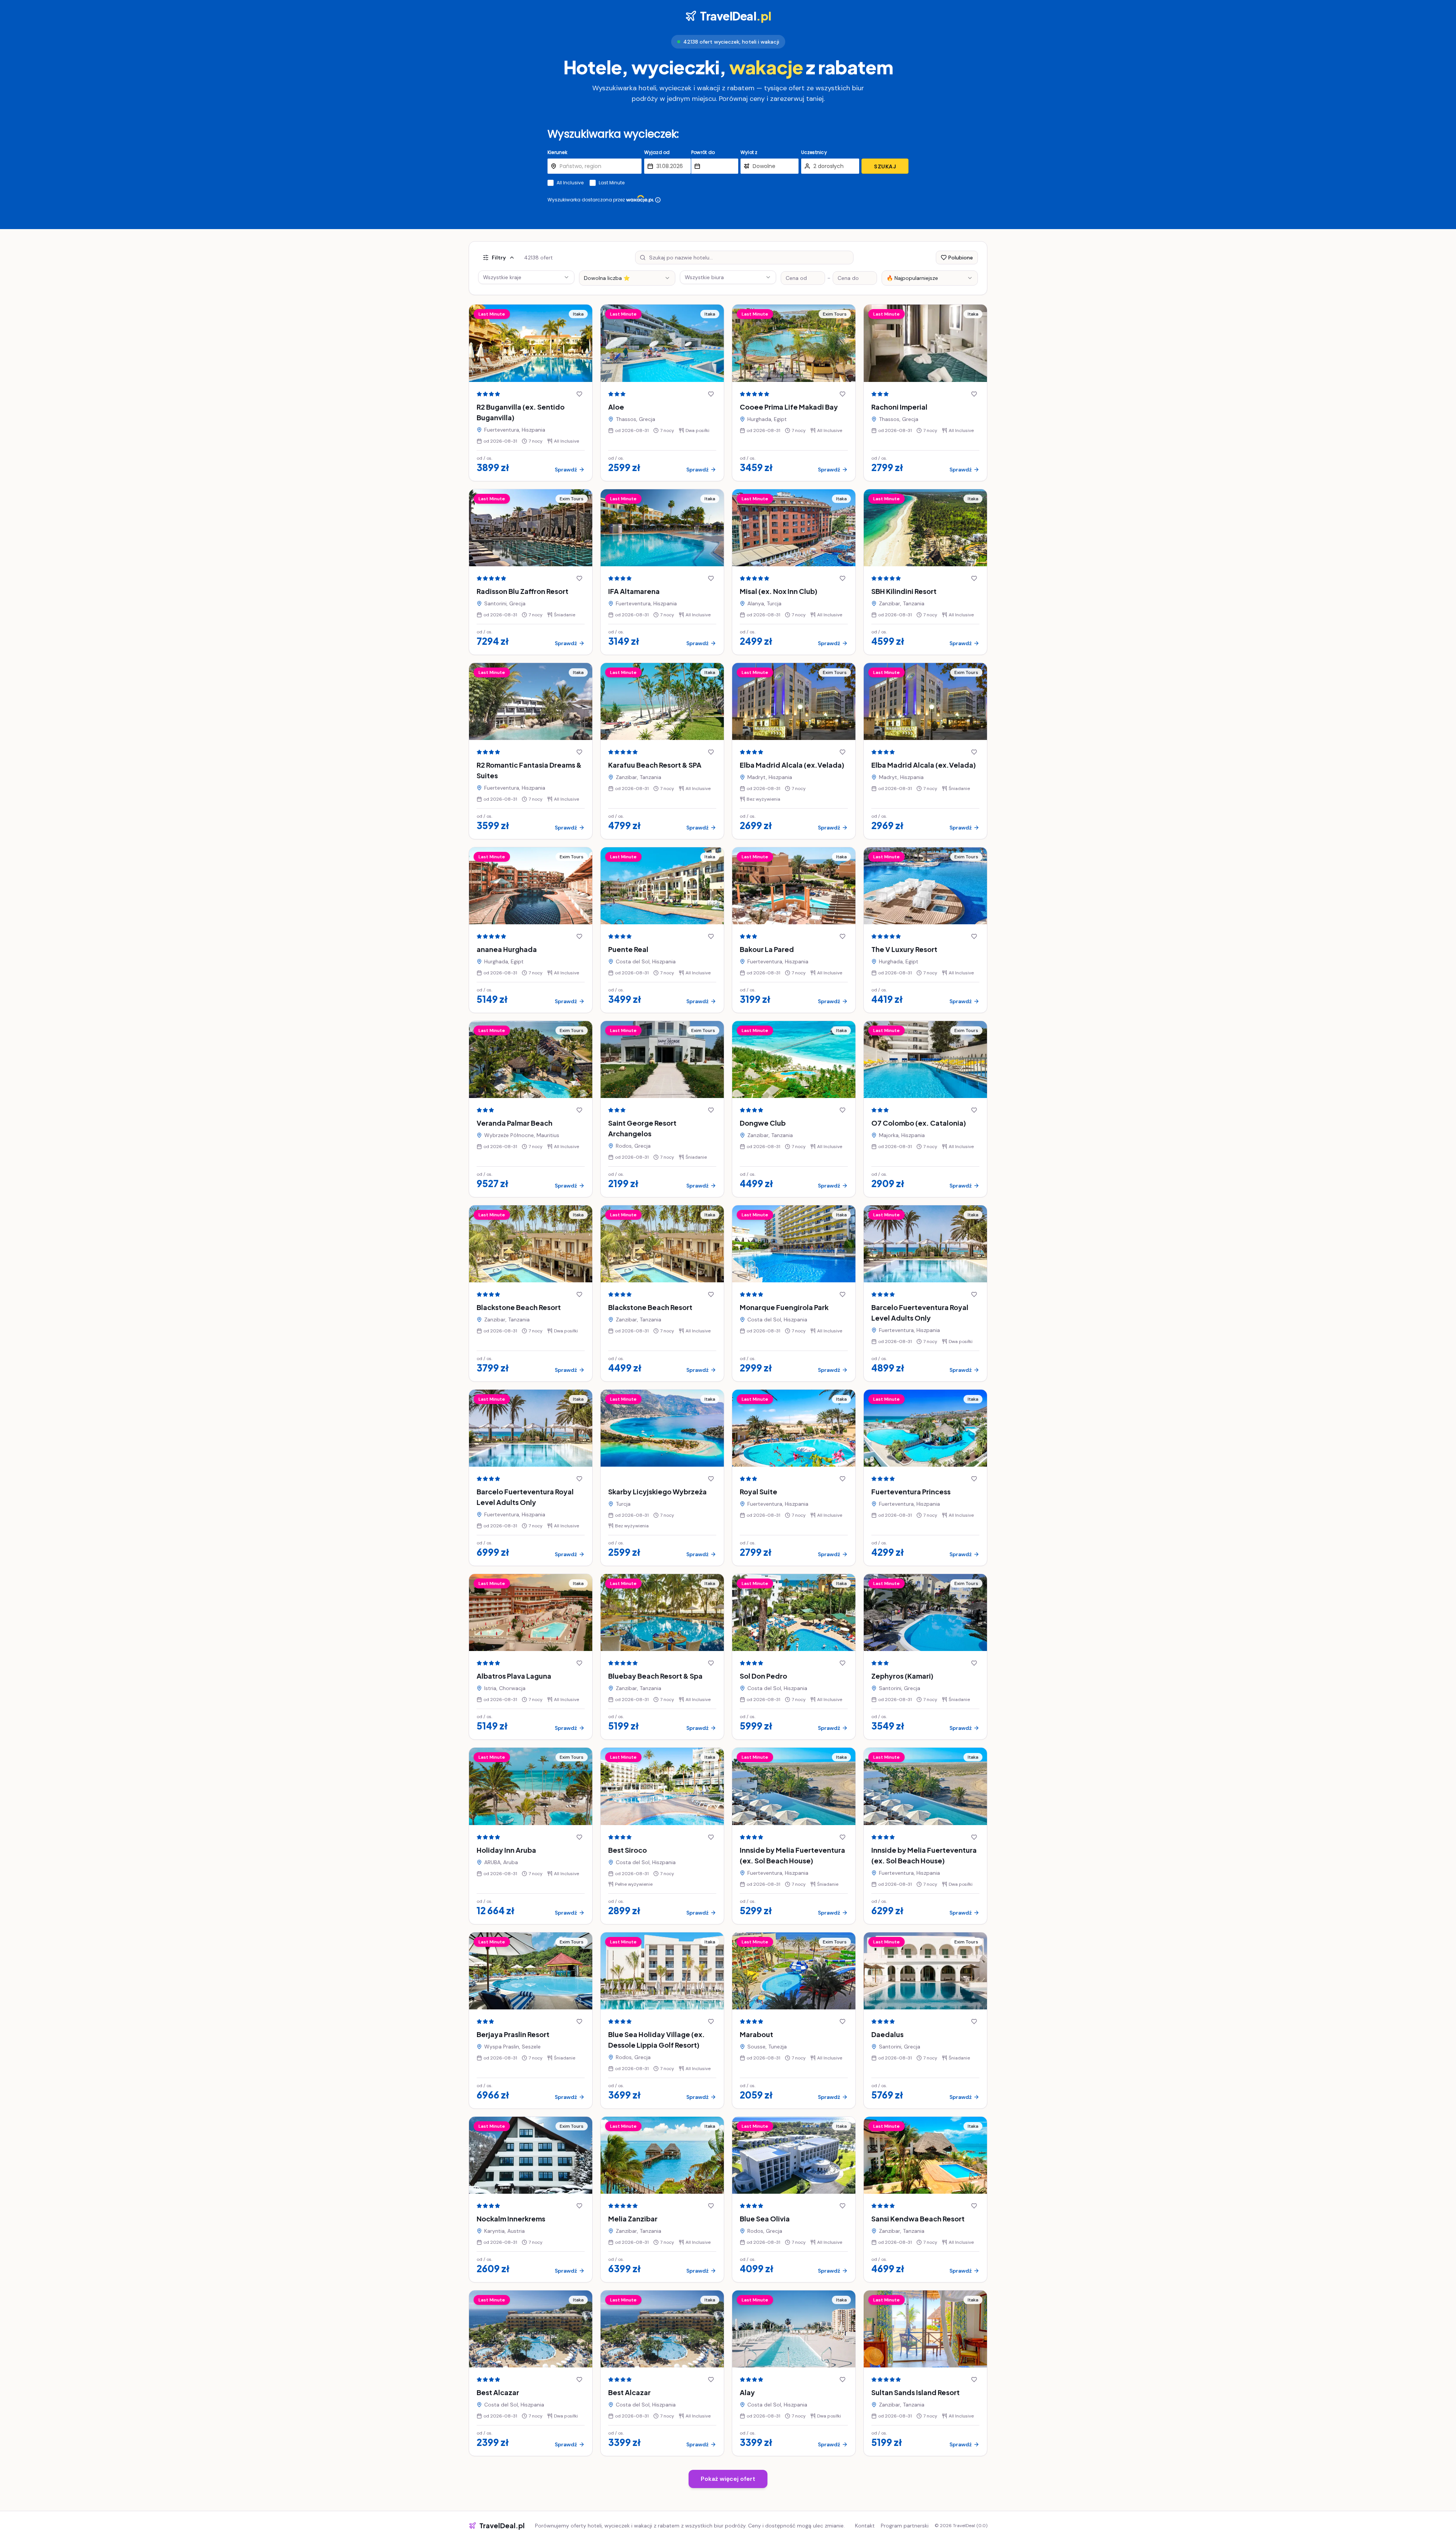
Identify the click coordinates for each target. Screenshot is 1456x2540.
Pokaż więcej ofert (728, 2479)
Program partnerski (905, 2526)
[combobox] (627, 278)
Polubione (961, 258)
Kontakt (865, 2526)
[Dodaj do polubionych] (579, 394)
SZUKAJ (885, 167)
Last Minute (612, 183)
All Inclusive (570, 183)
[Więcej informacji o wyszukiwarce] (658, 200)
